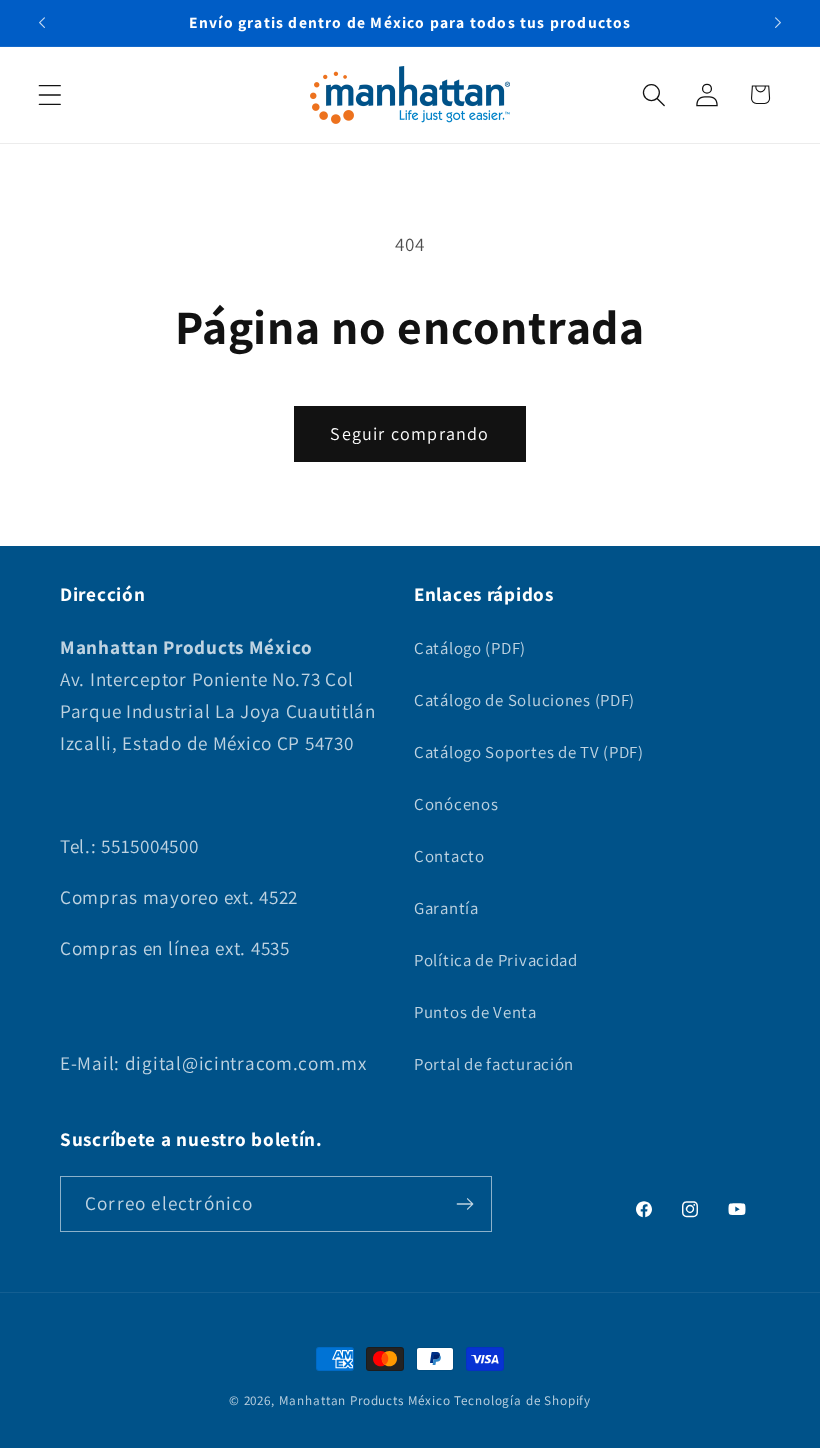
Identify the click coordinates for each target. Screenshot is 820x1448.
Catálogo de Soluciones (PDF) (524, 700)
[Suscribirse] (464, 1204)
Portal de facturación (494, 1064)
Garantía (446, 908)
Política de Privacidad (496, 960)
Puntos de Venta (475, 1012)
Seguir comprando (409, 433)
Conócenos (456, 804)
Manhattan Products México (365, 1400)
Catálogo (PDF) (470, 648)
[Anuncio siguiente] (778, 23)
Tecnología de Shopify (522, 1400)
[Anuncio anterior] (42, 23)
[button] (50, 94)
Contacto (449, 856)
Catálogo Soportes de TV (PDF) (529, 752)
